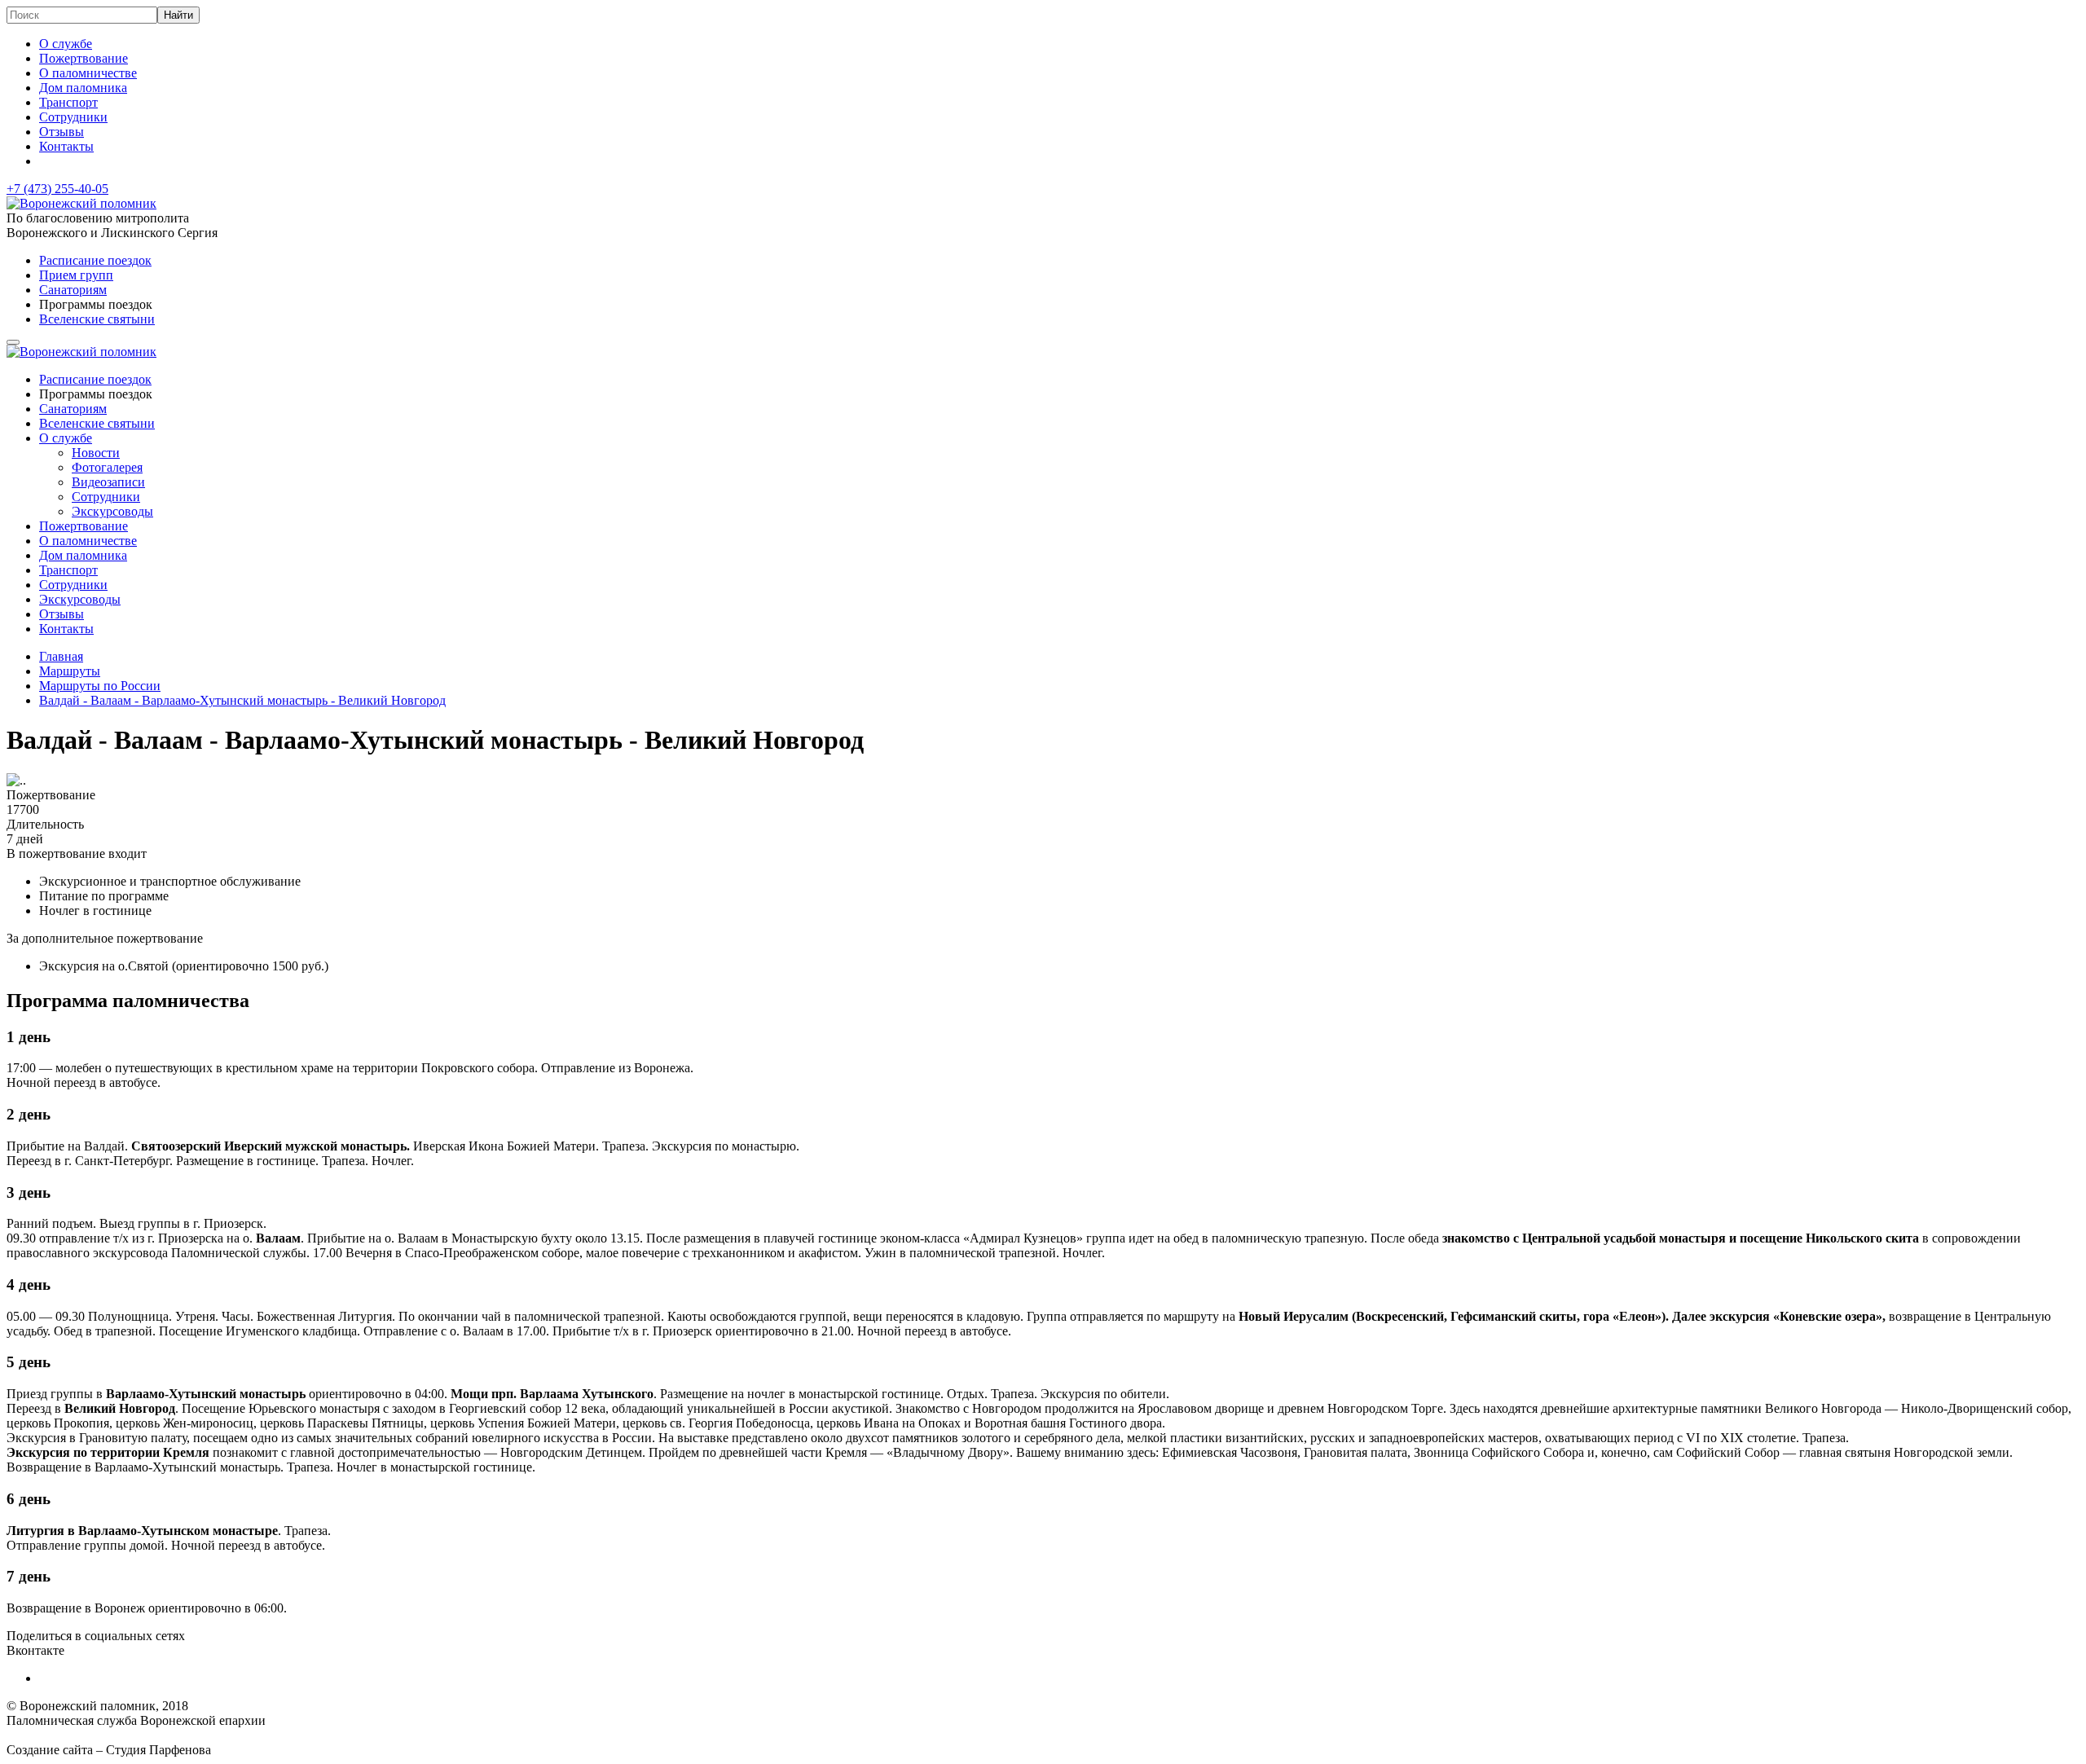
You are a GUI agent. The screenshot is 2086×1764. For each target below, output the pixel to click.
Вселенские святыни (97, 319)
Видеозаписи (108, 482)
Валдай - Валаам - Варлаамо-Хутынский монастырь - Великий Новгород (242, 700)
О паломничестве (88, 73)
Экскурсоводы (112, 511)
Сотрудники (73, 117)
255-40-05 (57, 189)
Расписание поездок (95, 260)
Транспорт (68, 102)
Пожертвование (84, 58)
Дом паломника (83, 88)
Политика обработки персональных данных (129, 1735)
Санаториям (73, 290)
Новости (96, 453)
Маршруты (70, 671)
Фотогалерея (107, 467)
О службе (66, 44)
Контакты (66, 146)
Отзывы (62, 132)
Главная (61, 656)
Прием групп (76, 275)
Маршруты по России (100, 686)
